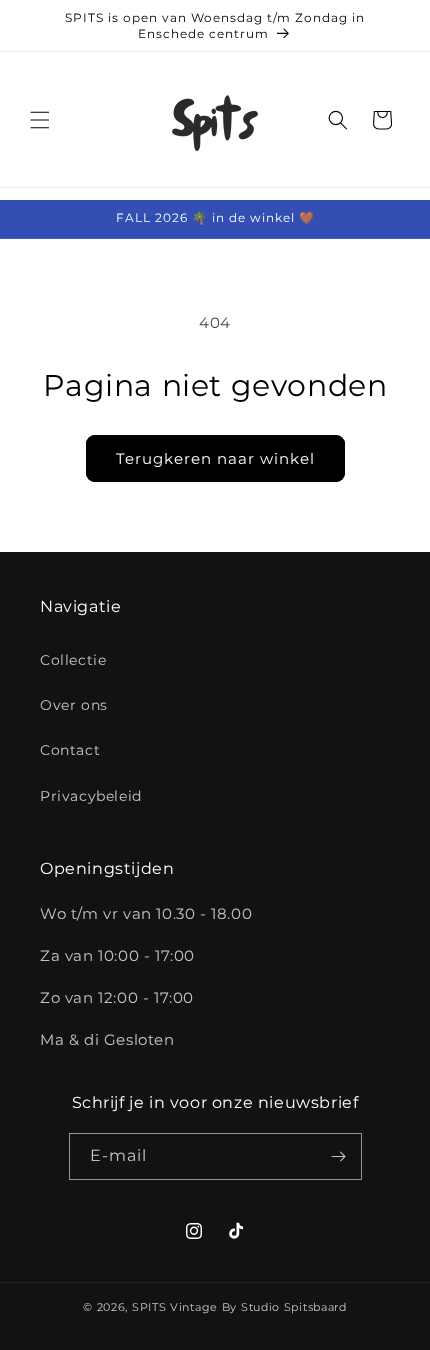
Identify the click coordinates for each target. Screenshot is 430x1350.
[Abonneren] (339, 1156)
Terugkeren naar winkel (215, 458)
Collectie (73, 660)
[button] (40, 120)
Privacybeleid (91, 796)
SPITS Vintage (177, 1307)
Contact (70, 750)
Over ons (74, 705)
